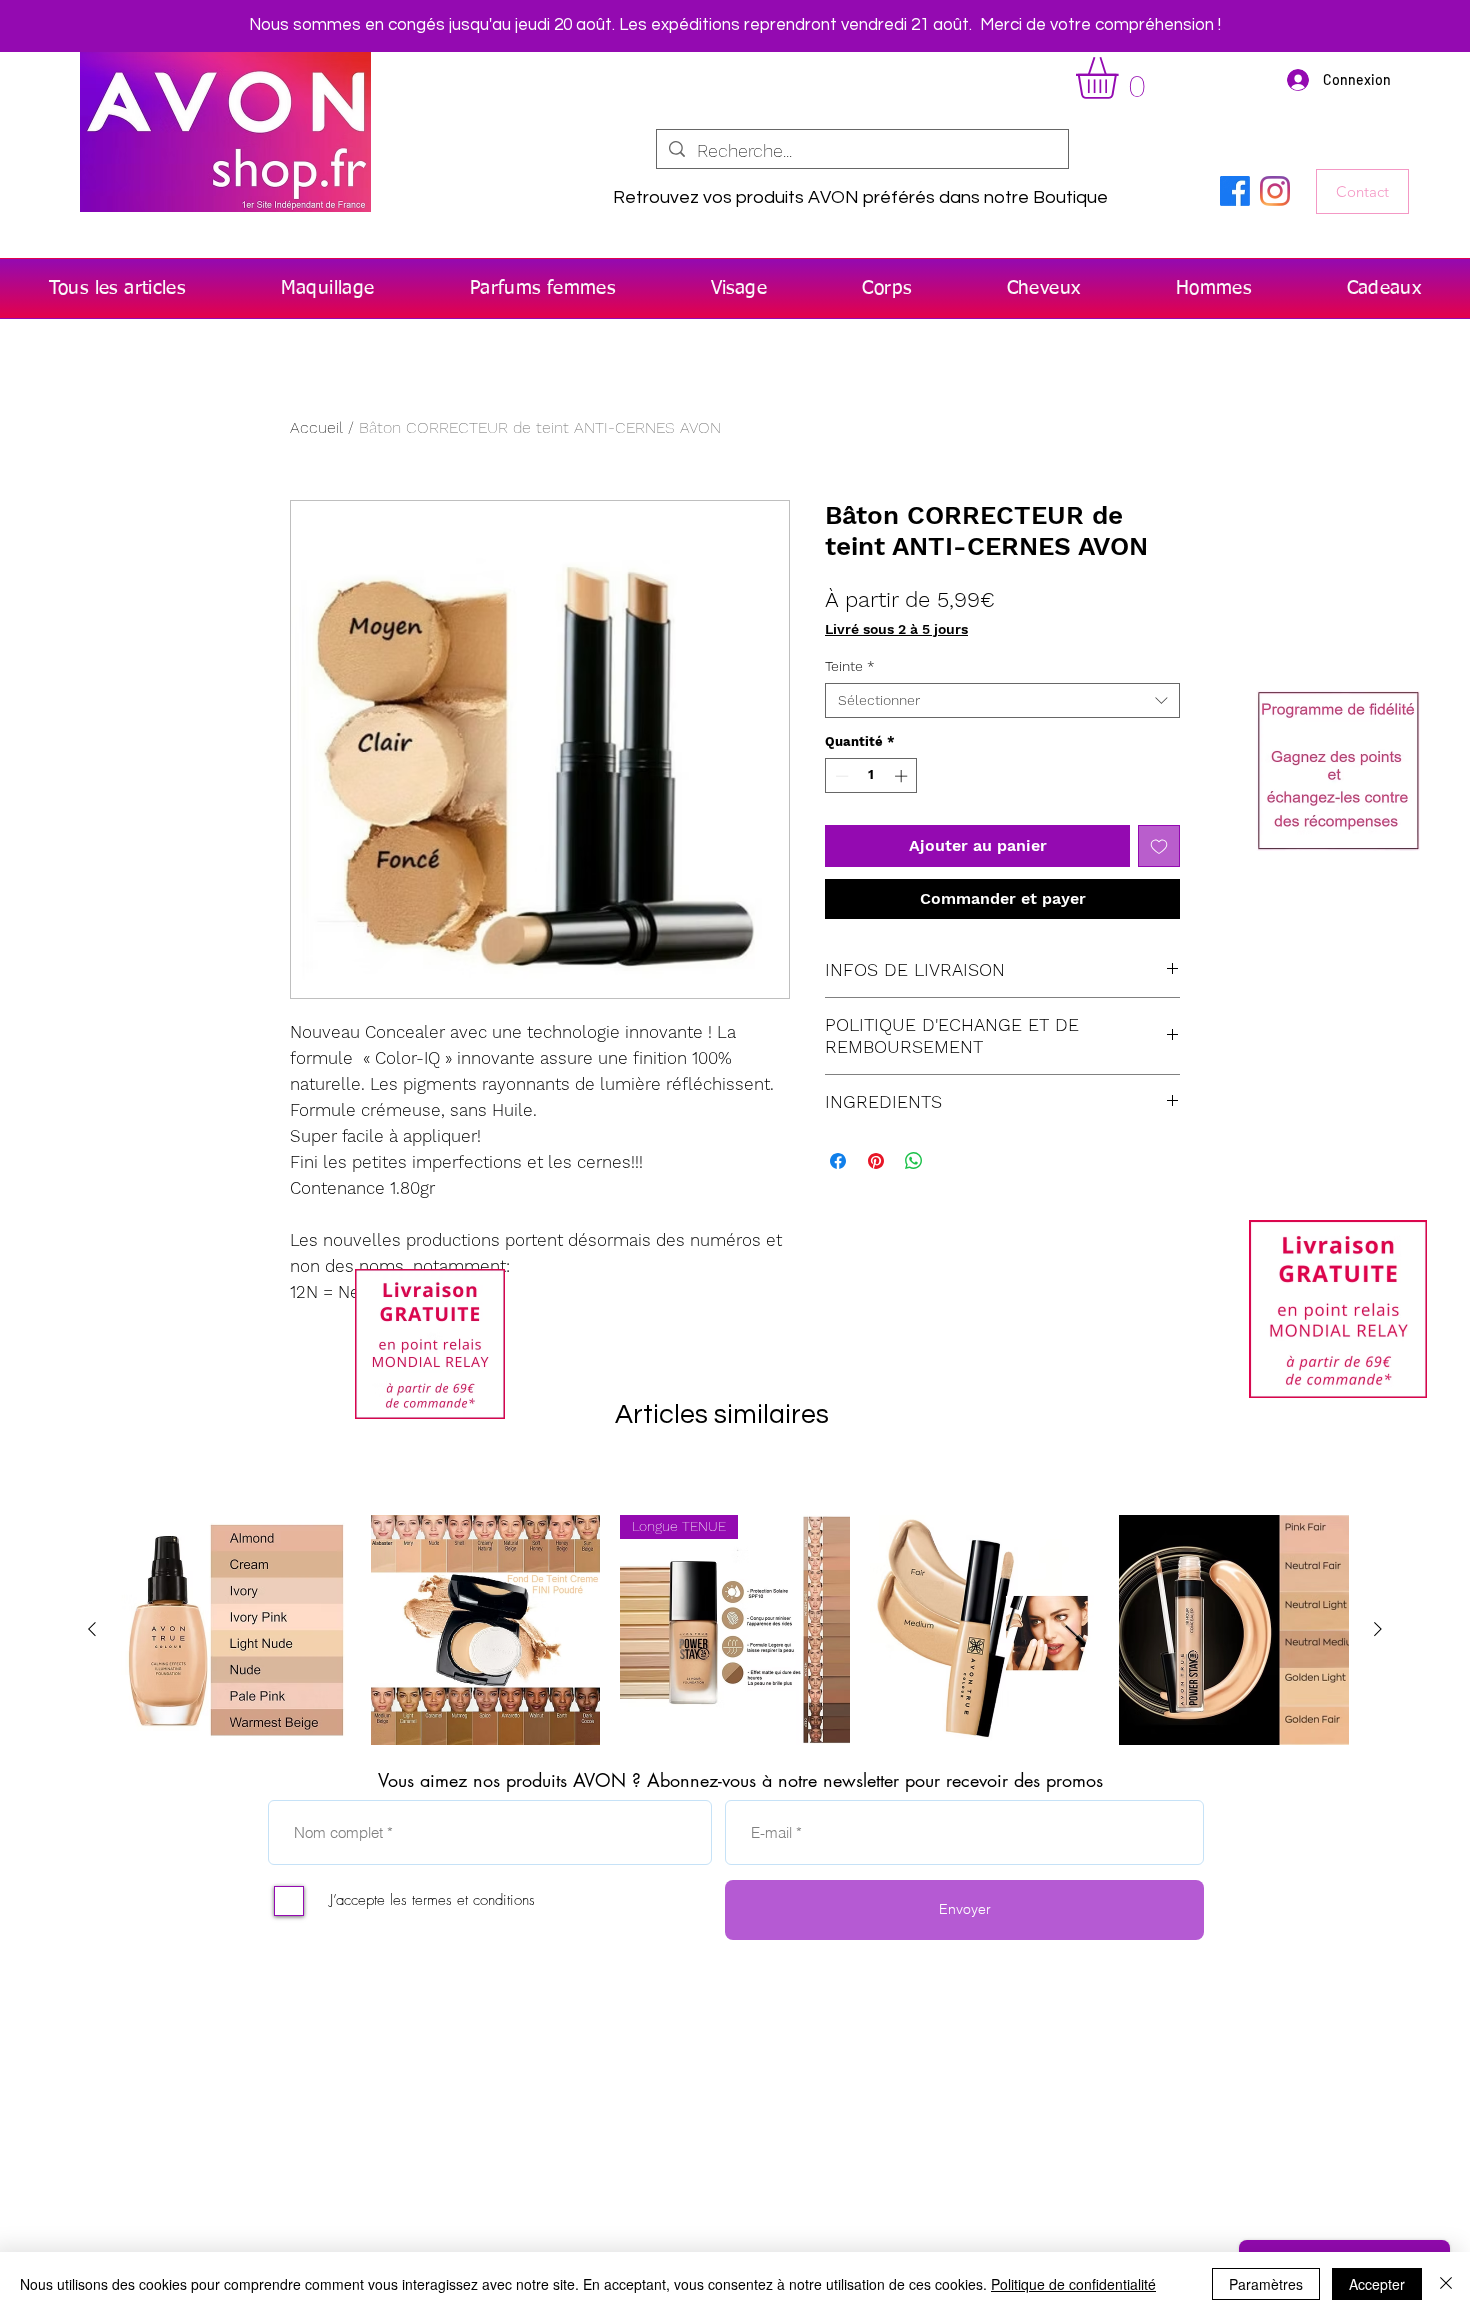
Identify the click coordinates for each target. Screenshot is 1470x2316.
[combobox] (1002, 700)
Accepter (1377, 2284)
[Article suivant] (1378, 1629)
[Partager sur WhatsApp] (914, 1161)
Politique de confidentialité (1073, 2284)
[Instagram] (1275, 191)
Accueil (316, 427)
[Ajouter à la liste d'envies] (1159, 846)
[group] (735, 1630)
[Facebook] (1235, 191)
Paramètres (1266, 2284)
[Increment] (903, 776)
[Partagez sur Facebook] (838, 1161)
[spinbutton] (871, 776)
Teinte (850, 666)
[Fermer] (1446, 2284)
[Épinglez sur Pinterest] (876, 1161)
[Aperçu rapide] (236, 1630)
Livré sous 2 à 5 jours (896, 629)
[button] (1121, 78)
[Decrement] (840, 776)
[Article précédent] (92, 1629)
